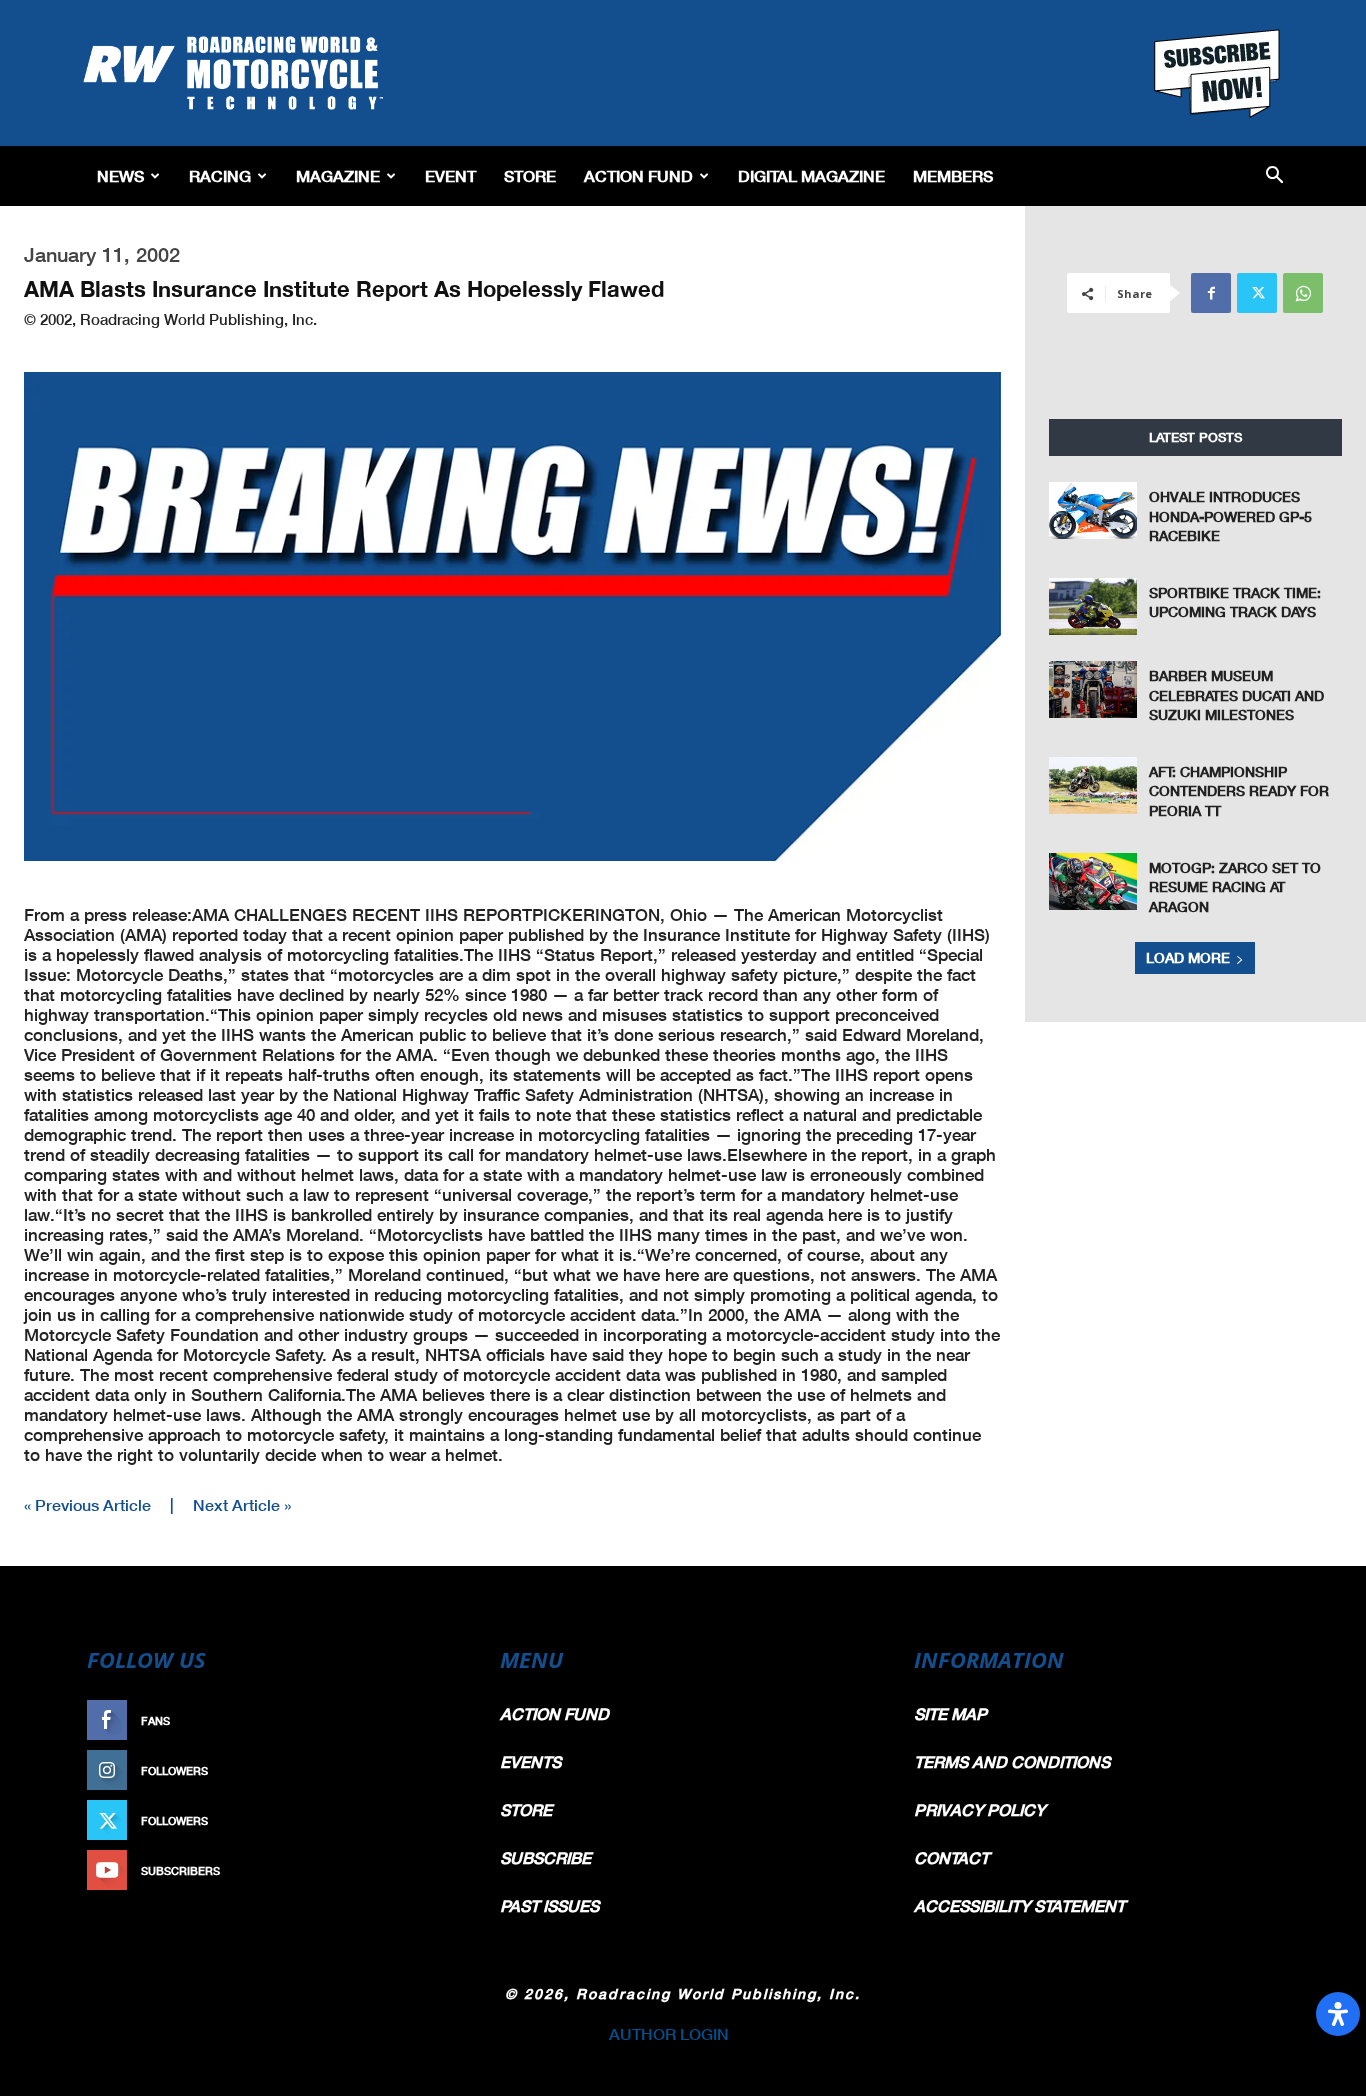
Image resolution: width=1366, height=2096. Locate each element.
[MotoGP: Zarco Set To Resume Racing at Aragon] (1093, 881)
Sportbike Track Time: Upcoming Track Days (1235, 602)
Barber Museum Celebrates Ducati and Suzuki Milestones (1236, 695)
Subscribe (420, 1870)
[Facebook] (1211, 293)
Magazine (338, 175)
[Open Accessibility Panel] (1338, 2014)
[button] (1274, 176)
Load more (1188, 957)
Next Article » (242, 1504)
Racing (220, 175)
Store (530, 175)
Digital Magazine (811, 175)
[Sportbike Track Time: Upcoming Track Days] (1093, 606)
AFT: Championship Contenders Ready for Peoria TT (1239, 791)
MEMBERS (953, 175)
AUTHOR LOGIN (669, 2033)
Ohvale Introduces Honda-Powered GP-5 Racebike (1230, 516)
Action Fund (638, 175)
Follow (429, 1770)
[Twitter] (1257, 293)
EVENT (450, 175)
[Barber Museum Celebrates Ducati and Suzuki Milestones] (1093, 689)
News (120, 175)
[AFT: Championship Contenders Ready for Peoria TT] (1093, 785)
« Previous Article (87, 1504)
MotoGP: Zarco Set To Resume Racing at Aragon (1235, 887)
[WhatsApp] (1303, 293)
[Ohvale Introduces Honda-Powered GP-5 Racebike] (1093, 510)
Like (440, 1720)
